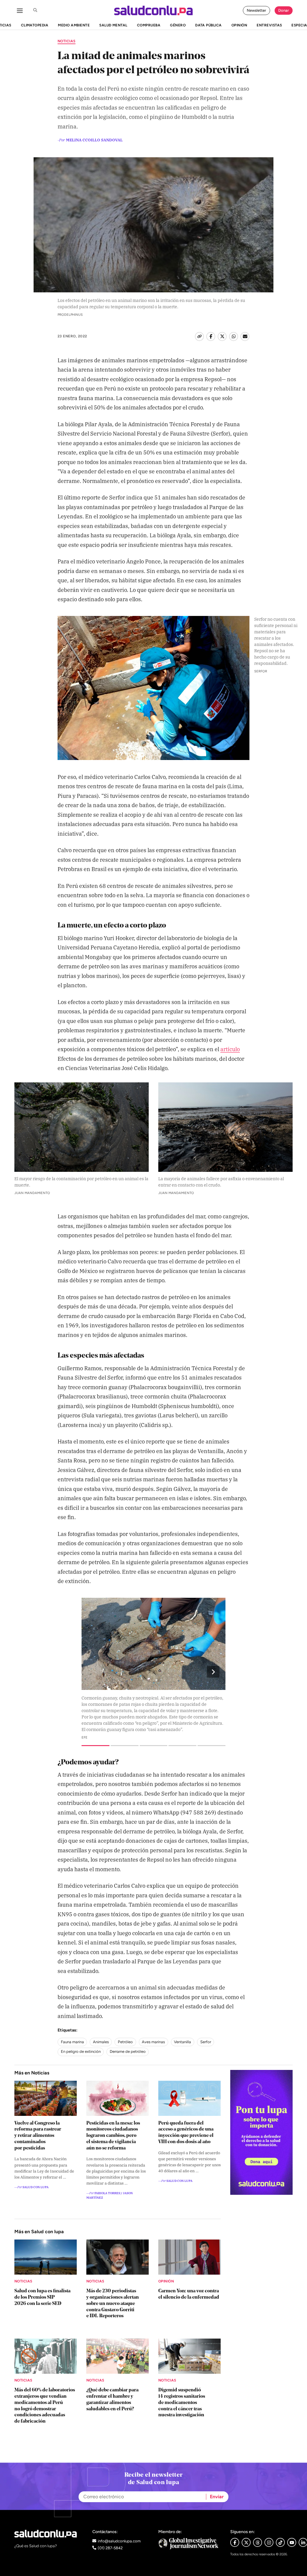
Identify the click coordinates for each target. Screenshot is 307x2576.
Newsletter (256, 10)
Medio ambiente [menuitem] (74, 25)
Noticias (67, 41)
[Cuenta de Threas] (258, 2542)
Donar (284, 10)
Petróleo (125, 2042)
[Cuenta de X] (246, 2542)
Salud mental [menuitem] (113, 25)
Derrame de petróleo (128, 2051)
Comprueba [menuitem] (149, 25)
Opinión (166, 2281)
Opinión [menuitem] (239, 25)
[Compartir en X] (222, 336)
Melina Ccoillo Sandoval (94, 140)
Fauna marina (72, 2042)
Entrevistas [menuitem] (269, 25)
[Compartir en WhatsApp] (234, 336)
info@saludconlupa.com (119, 2541)
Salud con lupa (36, 2187)
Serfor (206, 2042)
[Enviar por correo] (245, 336)
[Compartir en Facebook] (211, 336)
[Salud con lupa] (153, 11)
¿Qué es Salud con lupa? (36, 2546)
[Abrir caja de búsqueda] (35, 11)
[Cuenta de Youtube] (292, 2542)
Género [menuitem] (178, 25)
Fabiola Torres (107, 2193)
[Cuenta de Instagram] (269, 2542)
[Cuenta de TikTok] (280, 2542)
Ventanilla (182, 2042)
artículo (230, 1049)
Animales (101, 2042)
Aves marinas (153, 2042)
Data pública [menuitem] (209, 25)
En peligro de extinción (81, 2051)
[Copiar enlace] (199, 336)
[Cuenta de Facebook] (189, 2543)
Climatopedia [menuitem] (35, 25)
